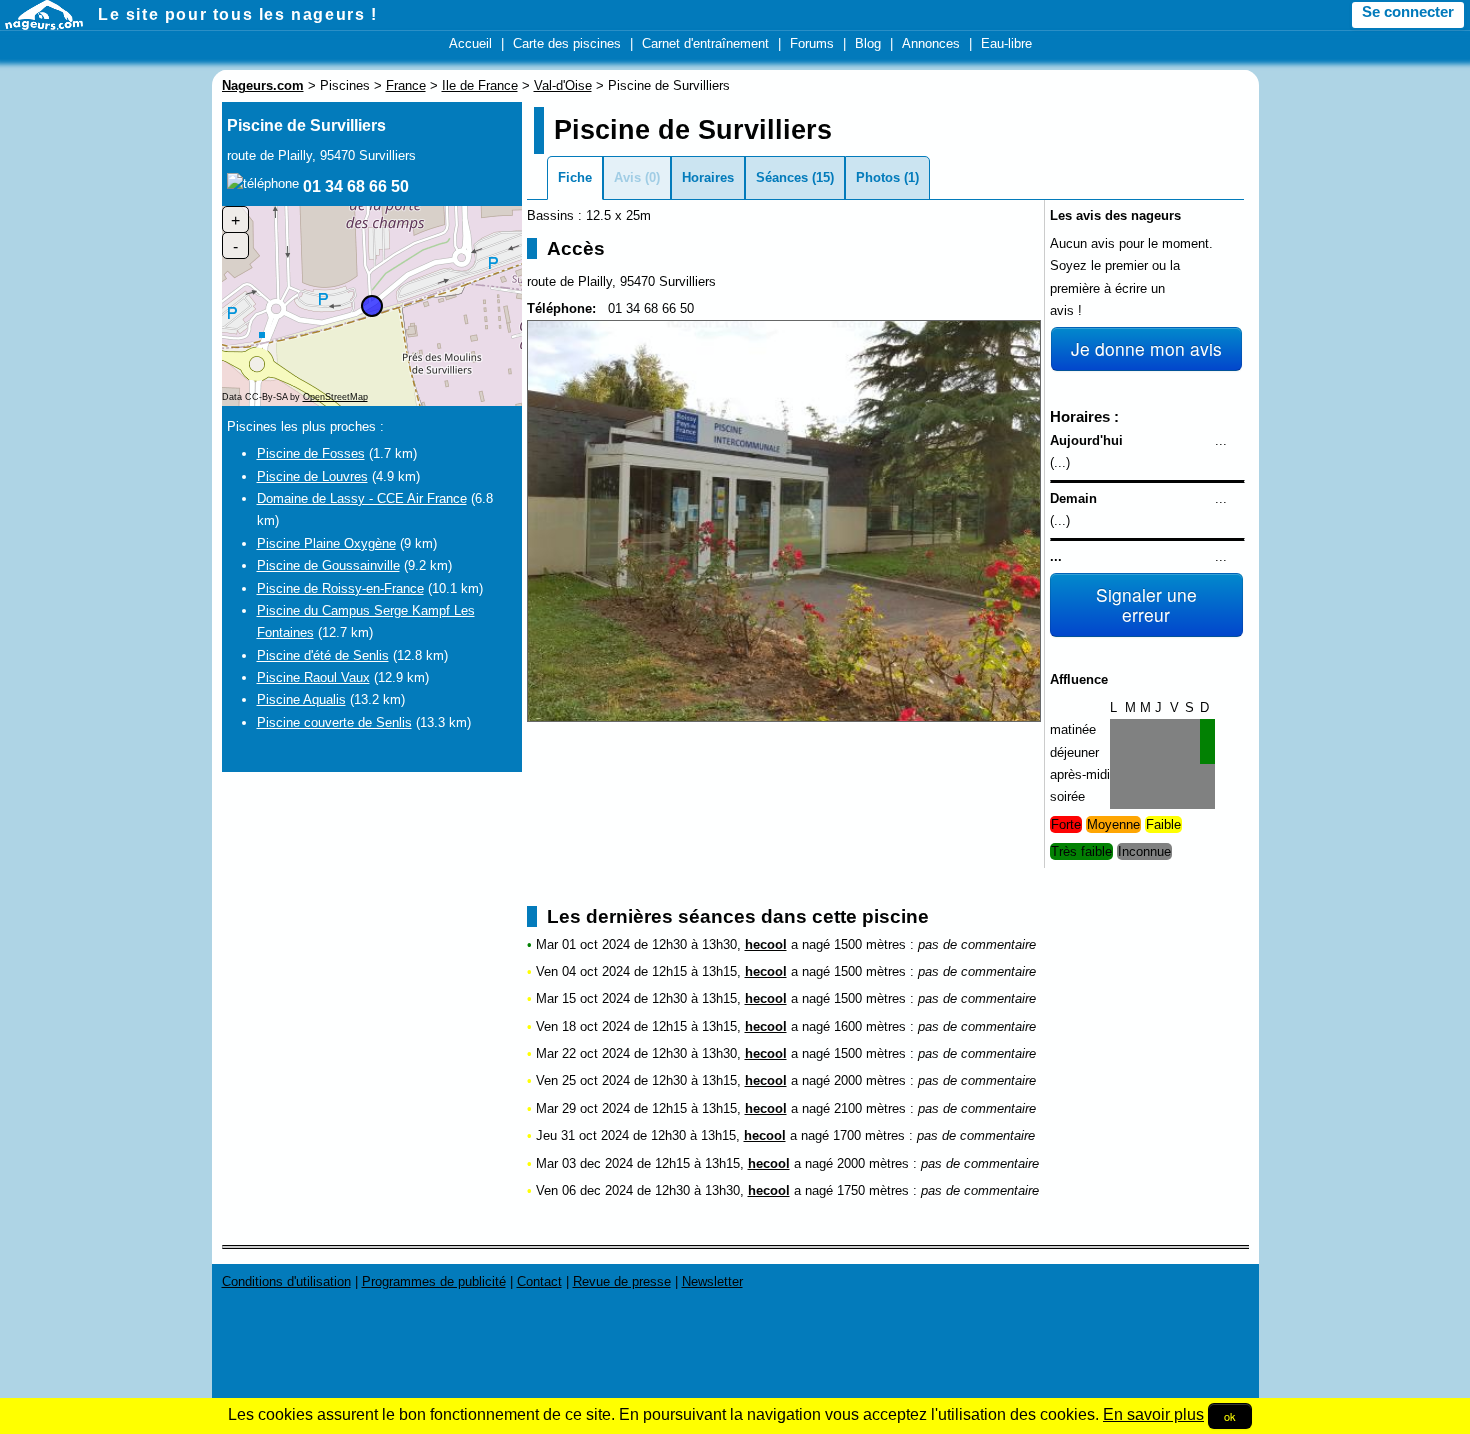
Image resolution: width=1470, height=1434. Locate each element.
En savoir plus (1153, 1414)
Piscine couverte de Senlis (334, 722)
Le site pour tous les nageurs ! (238, 14)
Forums (812, 43)
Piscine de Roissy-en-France (340, 588)
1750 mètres (873, 1190)
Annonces (931, 43)
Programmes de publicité (434, 1281)
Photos (878, 177)
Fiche (575, 177)
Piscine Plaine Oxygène (326, 543)
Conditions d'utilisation (286, 1281)
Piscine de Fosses (311, 453)
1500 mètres (870, 944)
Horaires (708, 177)
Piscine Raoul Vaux (313, 677)
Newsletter (712, 1281)
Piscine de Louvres (312, 476)
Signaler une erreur (1146, 604)
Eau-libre (1006, 43)
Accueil (470, 43)
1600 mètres (870, 1026)
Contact (539, 1281)
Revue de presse (622, 1281)
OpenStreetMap (335, 397)
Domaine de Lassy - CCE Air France (362, 498)
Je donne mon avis (1146, 348)
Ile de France (480, 85)
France (406, 85)
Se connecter (1408, 12)
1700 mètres (869, 1135)
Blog (868, 43)
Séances (782, 177)
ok (1230, 1416)
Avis (627, 177)
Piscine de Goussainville (328, 565)
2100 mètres (870, 1108)
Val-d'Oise (563, 85)
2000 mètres (870, 1080)
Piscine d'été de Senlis (323, 655)
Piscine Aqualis (301, 699)
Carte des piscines (567, 43)
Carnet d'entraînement (705, 43)
